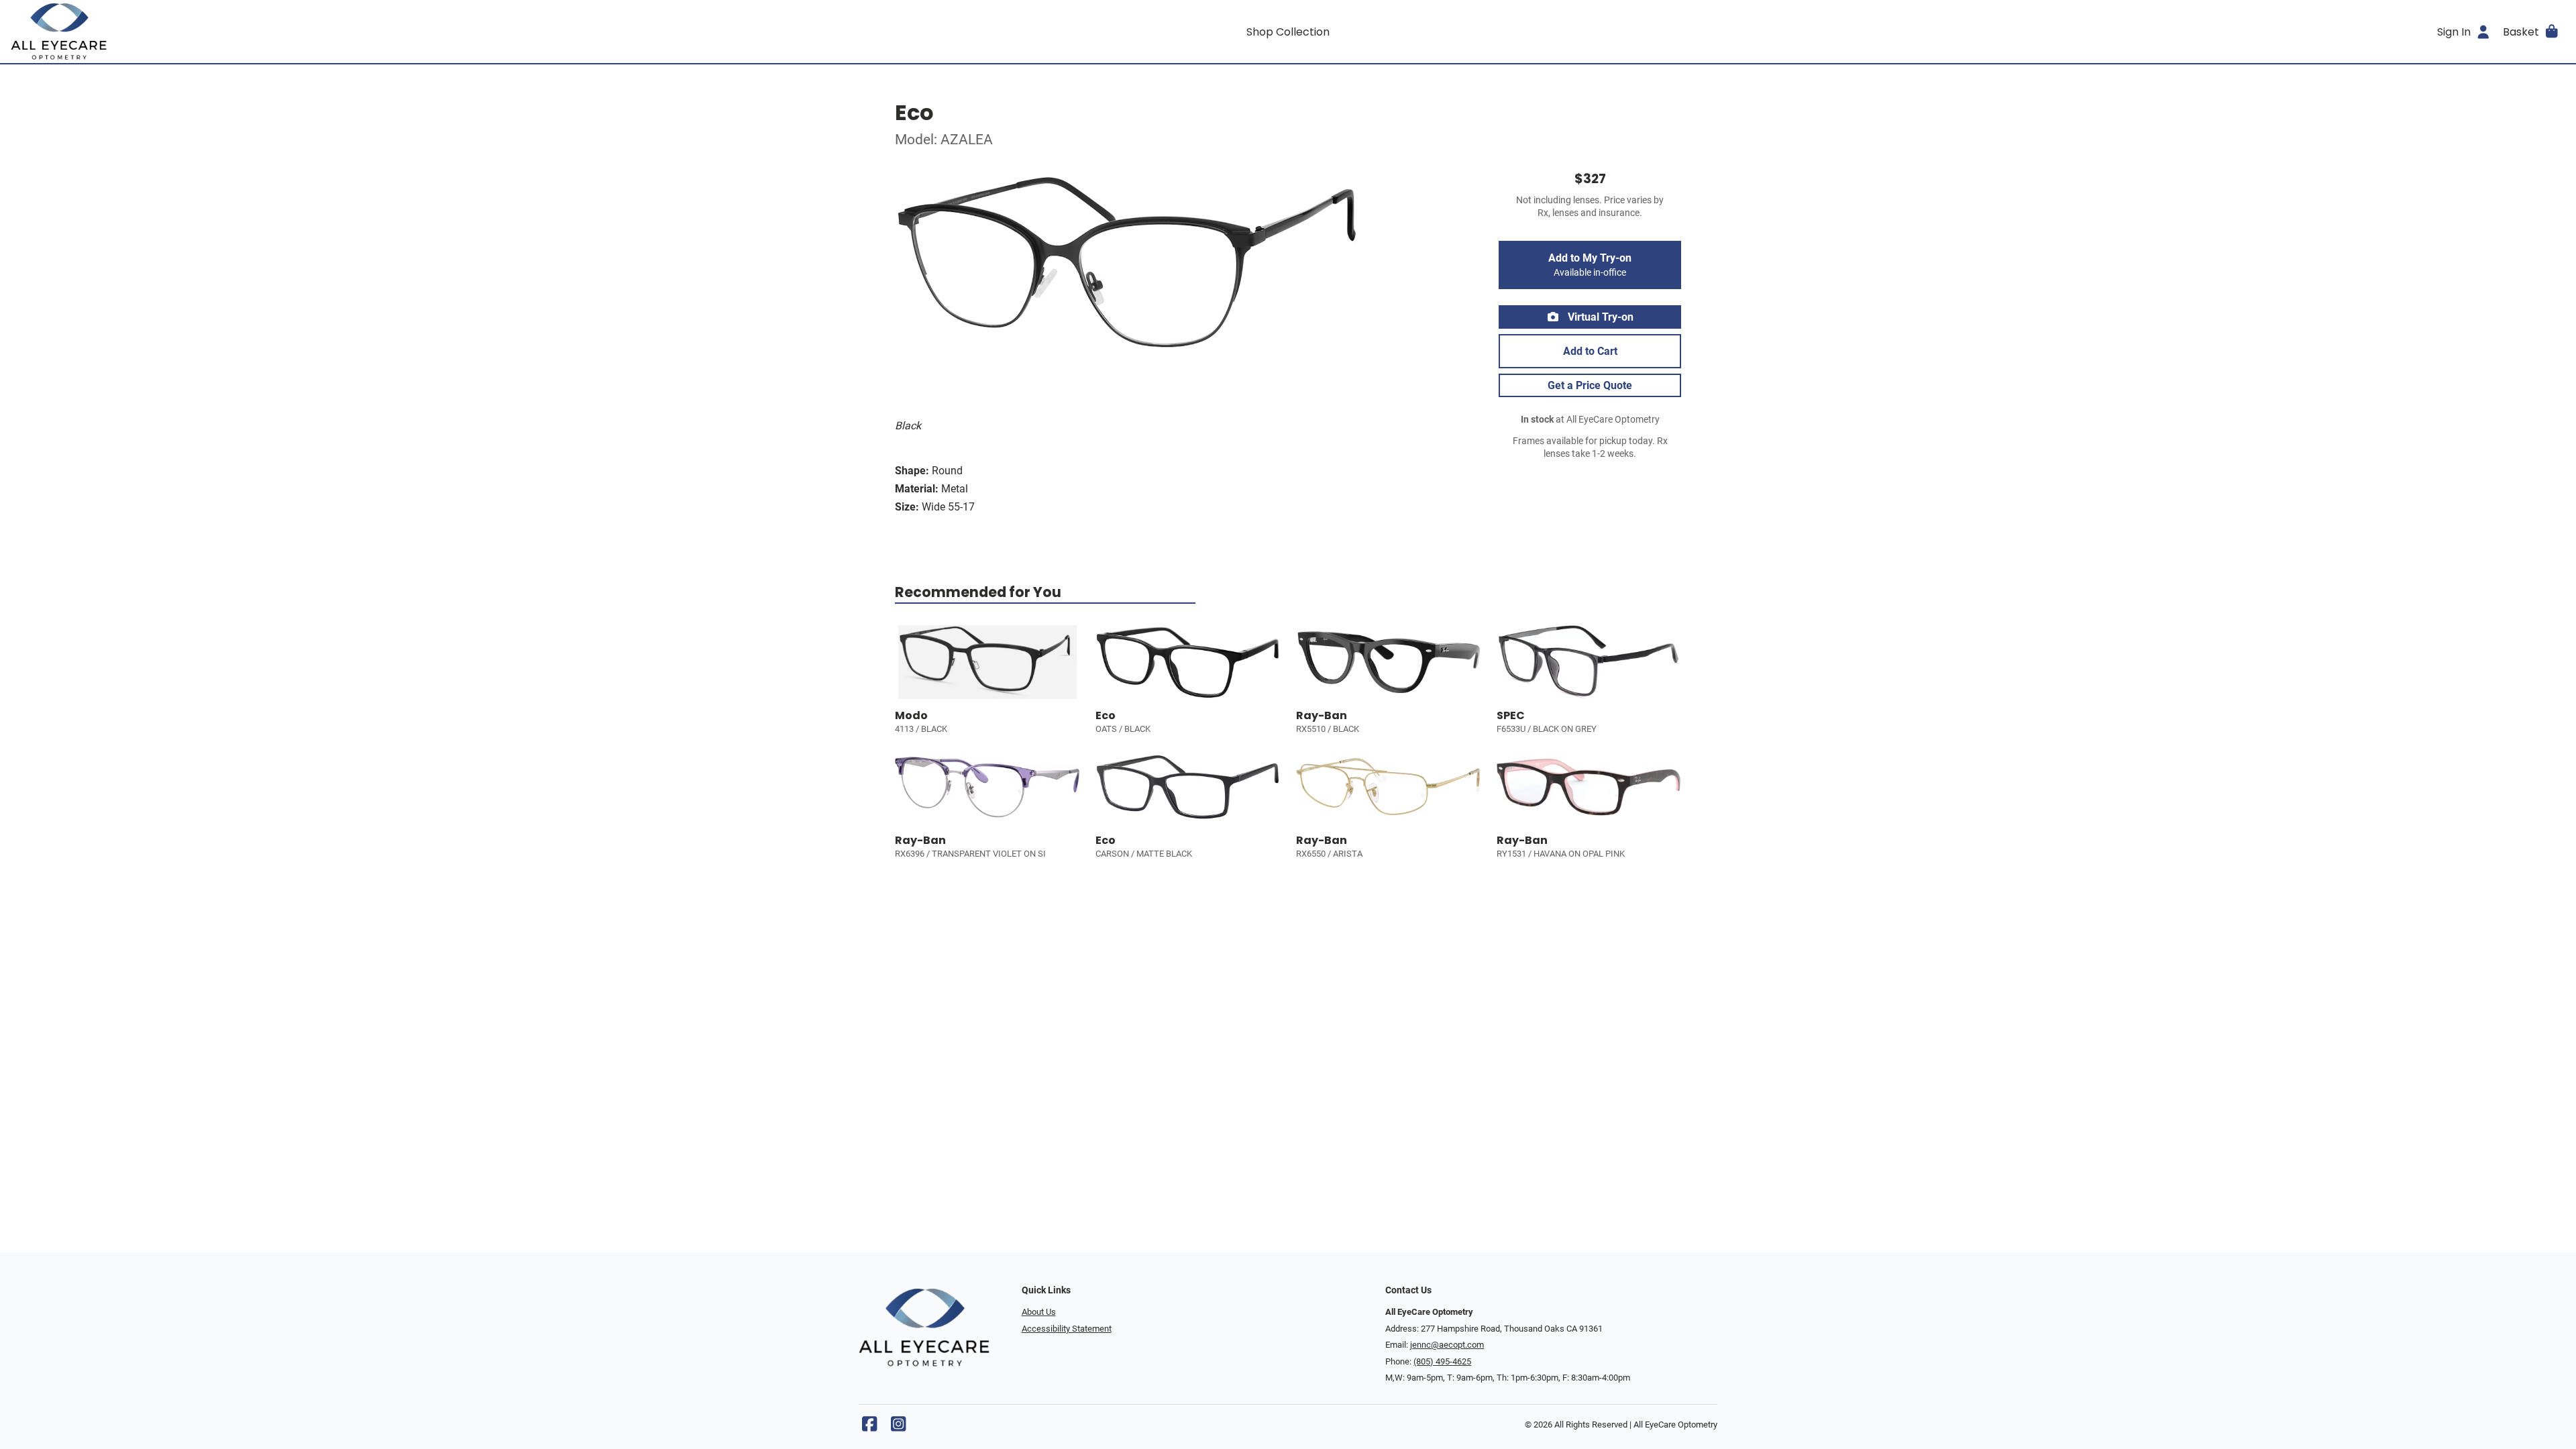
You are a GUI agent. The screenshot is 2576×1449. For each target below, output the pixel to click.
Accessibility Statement (1067, 1329)
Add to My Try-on (1590, 265)
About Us (1039, 1312)
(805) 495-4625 (1442, 1361)
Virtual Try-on (1599, 317)
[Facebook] (869, 1427)
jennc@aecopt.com (1447, 1345)
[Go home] (330, 32)
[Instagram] (898, 1427)
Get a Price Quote (1590, 385)
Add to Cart (1590, 351)
